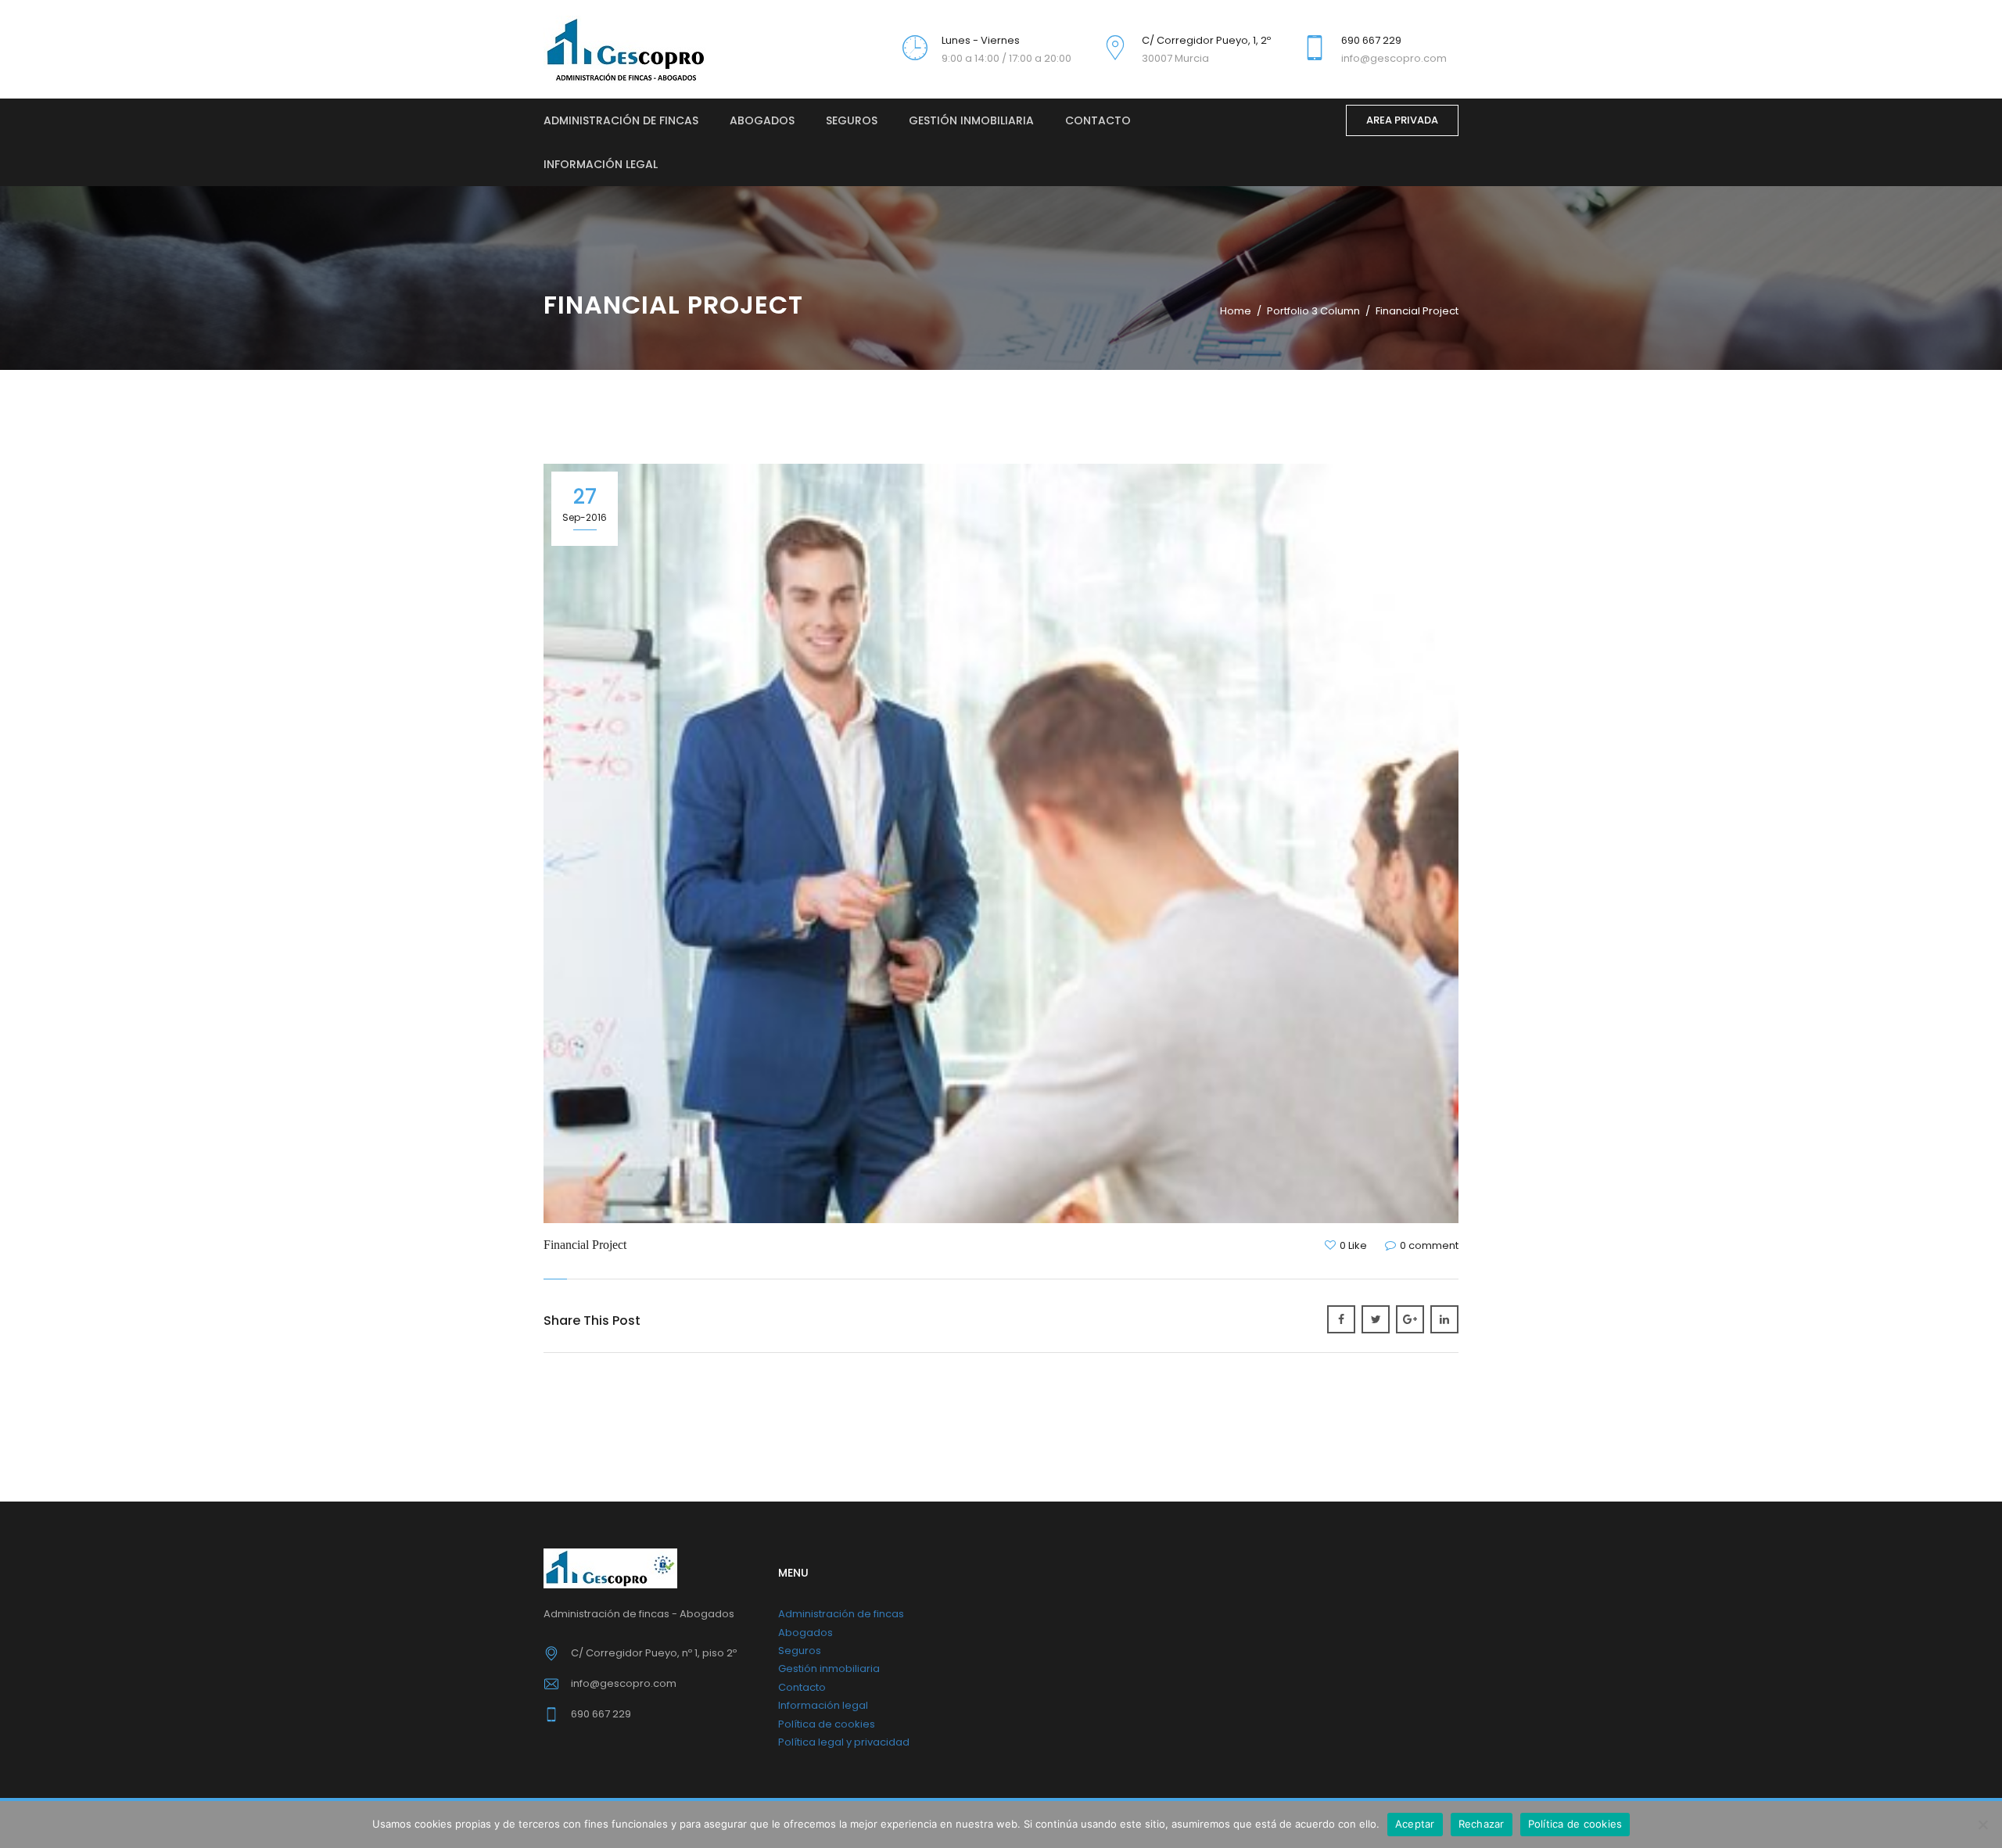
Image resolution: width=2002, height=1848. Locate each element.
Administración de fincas (621, 120)
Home (1236, 311)
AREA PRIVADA (1402, 120)
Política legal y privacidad (844, 1742)
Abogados (762, 120)
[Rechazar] (1982, 1825)
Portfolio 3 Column (1313, 311)
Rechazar (1482, 1824)
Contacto (1098, 120)
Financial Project (585, 1245)
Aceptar (1415, 1824)
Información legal (601, 164)
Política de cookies (827, 1724)
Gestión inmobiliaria (971, 120)
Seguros (852, 120)
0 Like (1353, 1245)
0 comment (1429, 1245)
